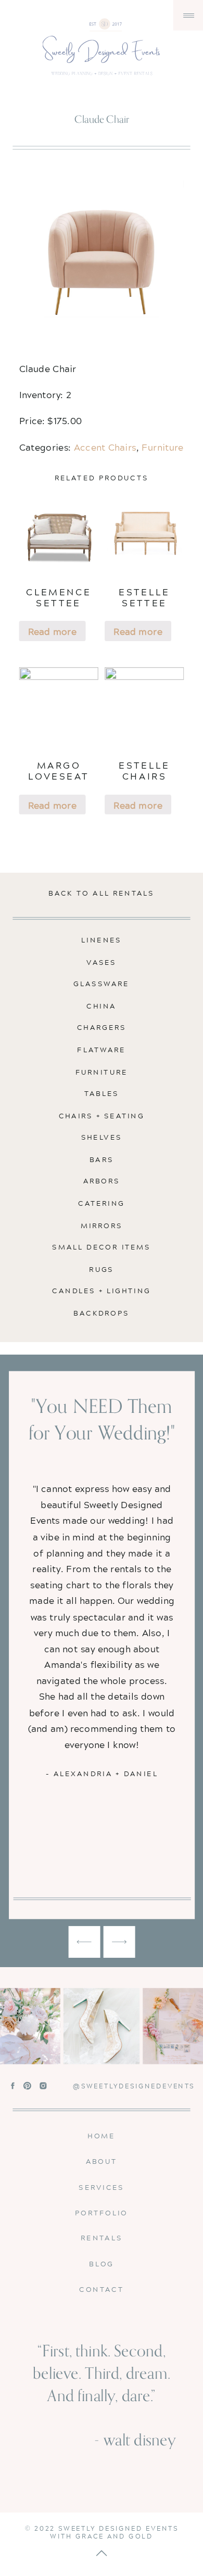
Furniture (162, 447)
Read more (52, 631)
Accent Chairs (105, 447)
